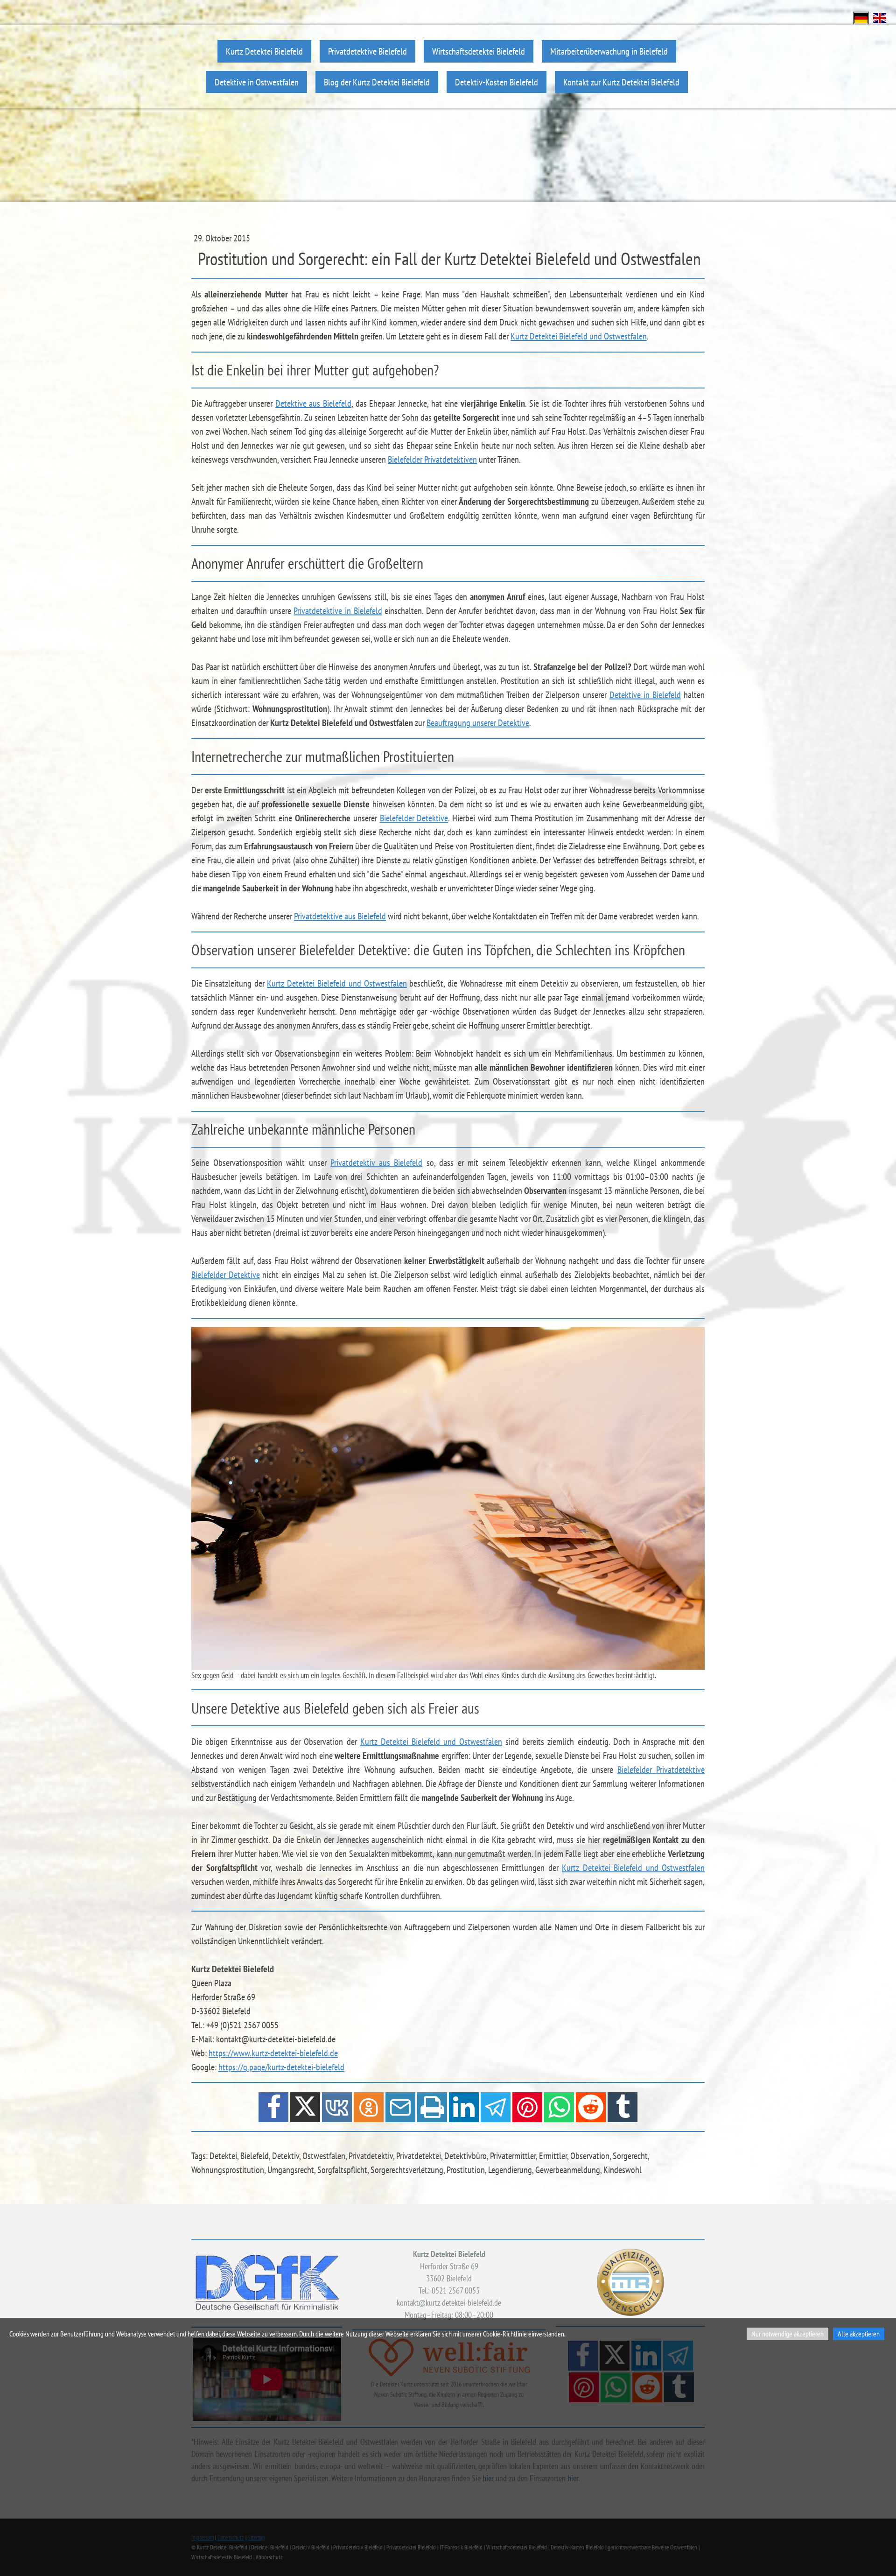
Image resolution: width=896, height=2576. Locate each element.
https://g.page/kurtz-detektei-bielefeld (281, 2067)
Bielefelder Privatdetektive (661, 1770)
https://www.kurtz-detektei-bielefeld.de (273, 2053)
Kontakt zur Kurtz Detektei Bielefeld (621, 82)
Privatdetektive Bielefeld (367, 51)
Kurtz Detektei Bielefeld (264, 51)
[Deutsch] (861, 17)
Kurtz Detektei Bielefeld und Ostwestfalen (579, 336)
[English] (880, 17)
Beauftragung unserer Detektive (478, 723)
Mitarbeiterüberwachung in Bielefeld (609, 51)
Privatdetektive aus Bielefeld (340, 916)
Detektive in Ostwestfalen (257, 82)
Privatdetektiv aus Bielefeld (376, 1163)
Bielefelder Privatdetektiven (432, 459)
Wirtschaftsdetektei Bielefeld (479, 51)
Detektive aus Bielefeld (313, 403)
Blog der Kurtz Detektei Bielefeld (377, 82)
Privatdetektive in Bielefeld (338, 611)
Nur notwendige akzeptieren (787, 2334)
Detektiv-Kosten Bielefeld (497, 82)
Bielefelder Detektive (414, 818)
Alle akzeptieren (859, 2334)
